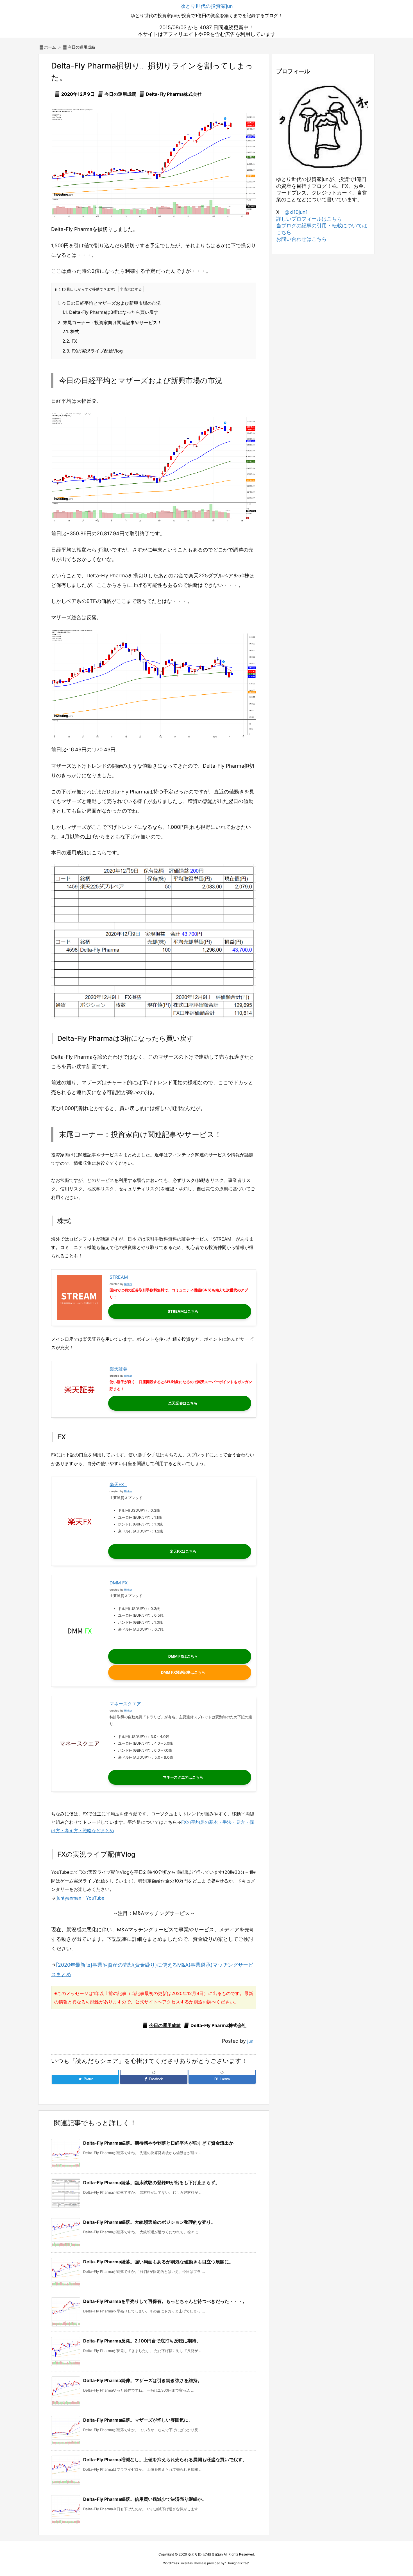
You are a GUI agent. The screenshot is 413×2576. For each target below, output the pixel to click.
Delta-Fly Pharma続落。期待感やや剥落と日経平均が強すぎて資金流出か (158, 2143)
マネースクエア (125, 1704)
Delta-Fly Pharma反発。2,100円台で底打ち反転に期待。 (142, 2341)
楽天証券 (119, 1369)
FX (70, 341)
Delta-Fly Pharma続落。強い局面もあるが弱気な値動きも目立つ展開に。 (158, 2262)
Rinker (128, 1284)
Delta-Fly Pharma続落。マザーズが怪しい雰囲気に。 (138, 2420)
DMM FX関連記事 (176, 1672)
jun (250, 2041)
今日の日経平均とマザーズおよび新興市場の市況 (109, 303)
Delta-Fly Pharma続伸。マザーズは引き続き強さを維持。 (143, 2380)
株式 (71, 331)
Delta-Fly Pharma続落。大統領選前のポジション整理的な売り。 (149, 2222)
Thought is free (237, 2563)
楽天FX (117, 1484)
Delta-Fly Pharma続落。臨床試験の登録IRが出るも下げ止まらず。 (151, 2182)
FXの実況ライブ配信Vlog (93, 351)
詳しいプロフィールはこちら (309, 219)
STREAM (119, 1277)
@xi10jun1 (296, 212)
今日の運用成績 (81, 47)
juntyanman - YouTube (80, 1898)
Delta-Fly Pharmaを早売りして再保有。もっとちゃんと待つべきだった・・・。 (165, 2301)
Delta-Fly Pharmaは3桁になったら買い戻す (110, 312)
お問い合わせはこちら (301, 239)
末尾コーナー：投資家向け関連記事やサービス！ (110, 322)
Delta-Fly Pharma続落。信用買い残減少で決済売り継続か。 (145, 2499)
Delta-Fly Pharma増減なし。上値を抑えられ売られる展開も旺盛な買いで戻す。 (165, 2460)
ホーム (50, 47)
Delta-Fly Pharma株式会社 (174, 94)
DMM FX (119, 1583)
